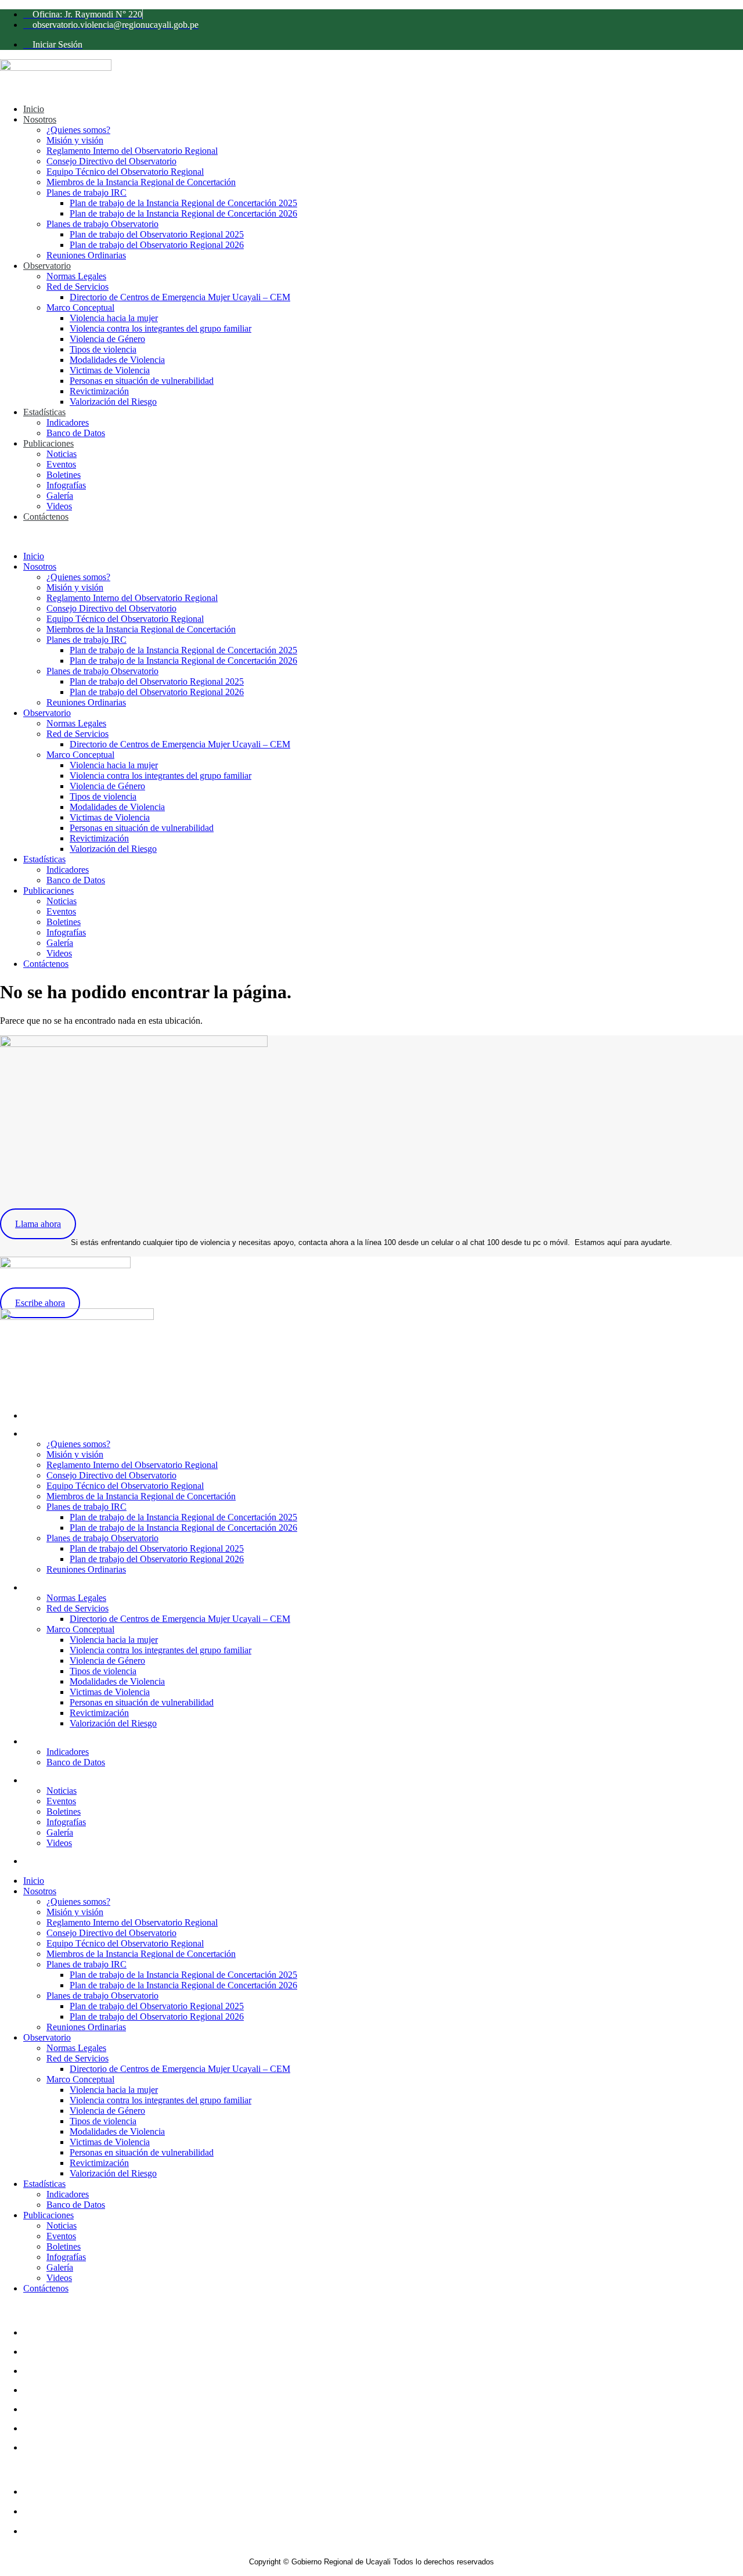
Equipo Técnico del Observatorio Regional (125, 172)
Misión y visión (75, 140)
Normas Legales (76, 276)
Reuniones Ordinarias (86, 255)
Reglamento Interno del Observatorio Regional (132, 151)
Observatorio (47, 266)
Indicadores (68, 422)
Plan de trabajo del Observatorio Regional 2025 (157, 234)
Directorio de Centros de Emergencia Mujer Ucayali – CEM (180, 297)
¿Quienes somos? (78, 130)
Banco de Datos (76, 433)
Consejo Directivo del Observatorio (111, 161)
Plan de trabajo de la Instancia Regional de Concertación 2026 (183, 213)
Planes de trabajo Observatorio (102, 224)
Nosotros (40, 119)
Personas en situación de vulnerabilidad (142, 381)
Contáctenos (46, 517)
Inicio (34, 109)
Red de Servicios (77, 287)
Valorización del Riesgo (113, 402)
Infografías (66, 485)
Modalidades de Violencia (117, 360)
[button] (371, 537)
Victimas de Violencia (110, 370)
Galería (60, 496)
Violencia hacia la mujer (114, 318)
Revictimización (99, 391)
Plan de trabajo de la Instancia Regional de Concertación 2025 (183, 203)
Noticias (62, 454)
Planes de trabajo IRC (86, 193)
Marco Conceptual (80, 307)
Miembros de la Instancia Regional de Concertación (141, 182)
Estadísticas (44, 412)
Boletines (64, 475)
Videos (59, 506)
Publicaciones (48, 443)
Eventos (61, 464)
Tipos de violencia (103, 349)
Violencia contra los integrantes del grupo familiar (160, 328)
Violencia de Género (107, 339)
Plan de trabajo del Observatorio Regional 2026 (157, 245)
